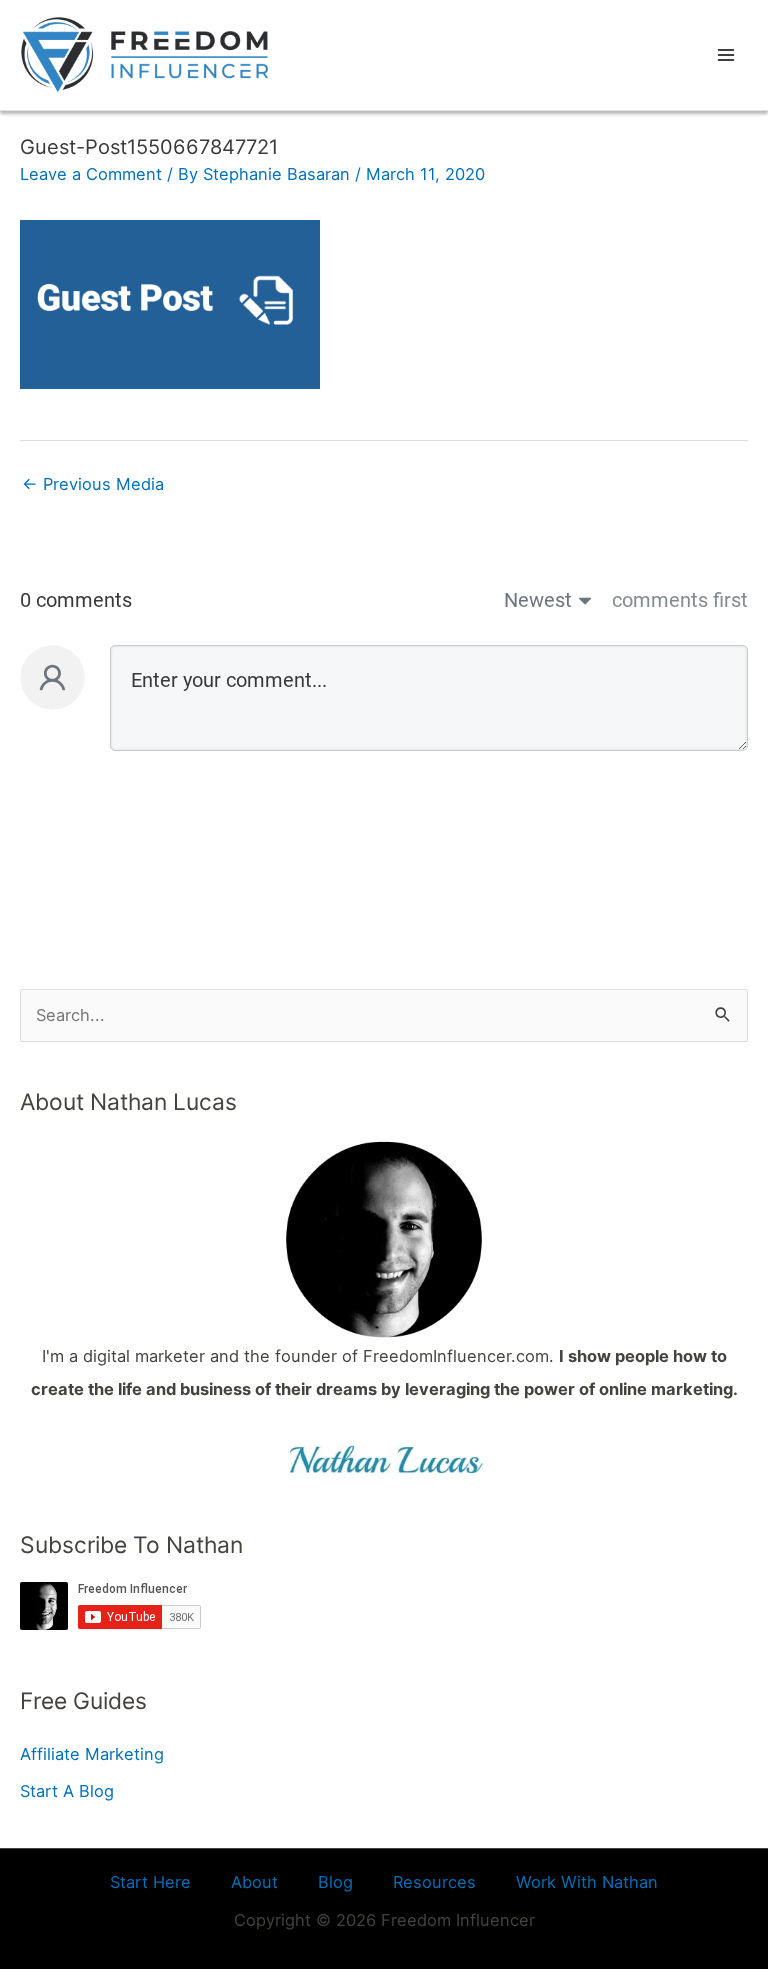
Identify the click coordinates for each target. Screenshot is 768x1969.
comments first (680, 600)
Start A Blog (67, 1791)
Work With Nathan (587, 1882)
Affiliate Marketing (92, 1754)
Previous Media (93, 484)
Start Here (150, 1882)
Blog (335, 1882)
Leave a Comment (91, 174)
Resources (434, 1882)
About (254, 1882)
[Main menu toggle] (725, 55)
